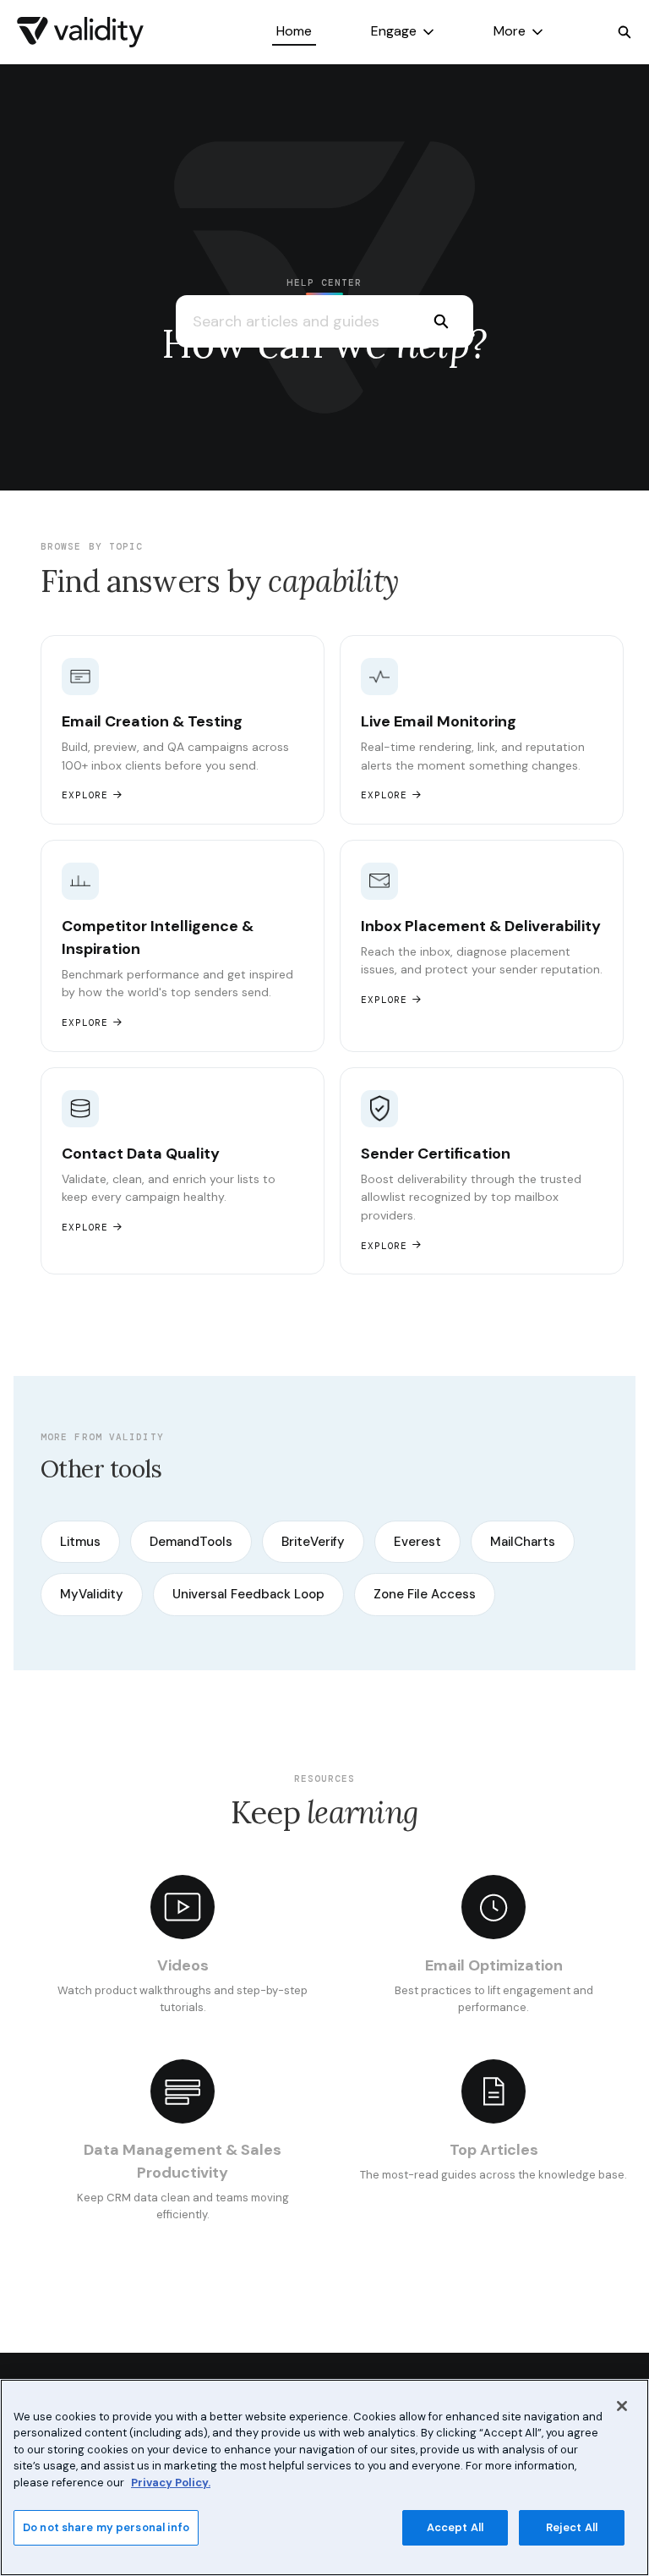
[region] (324, 2477)
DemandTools (191, 1542)
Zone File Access (425, 1594)
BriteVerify (313, 1542)
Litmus (80, 1542)
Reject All (572, 2527)
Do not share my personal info (106, 2527)
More (510, 31)
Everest (417, 1542)
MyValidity (92, 1594)
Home (294, 31)
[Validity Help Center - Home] (80, 32)
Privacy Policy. (171, 2483)
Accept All (455, 2527)
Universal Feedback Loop (248, 1594)
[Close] (622, 2406)
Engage (394, 31)
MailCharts (523, 1542)
